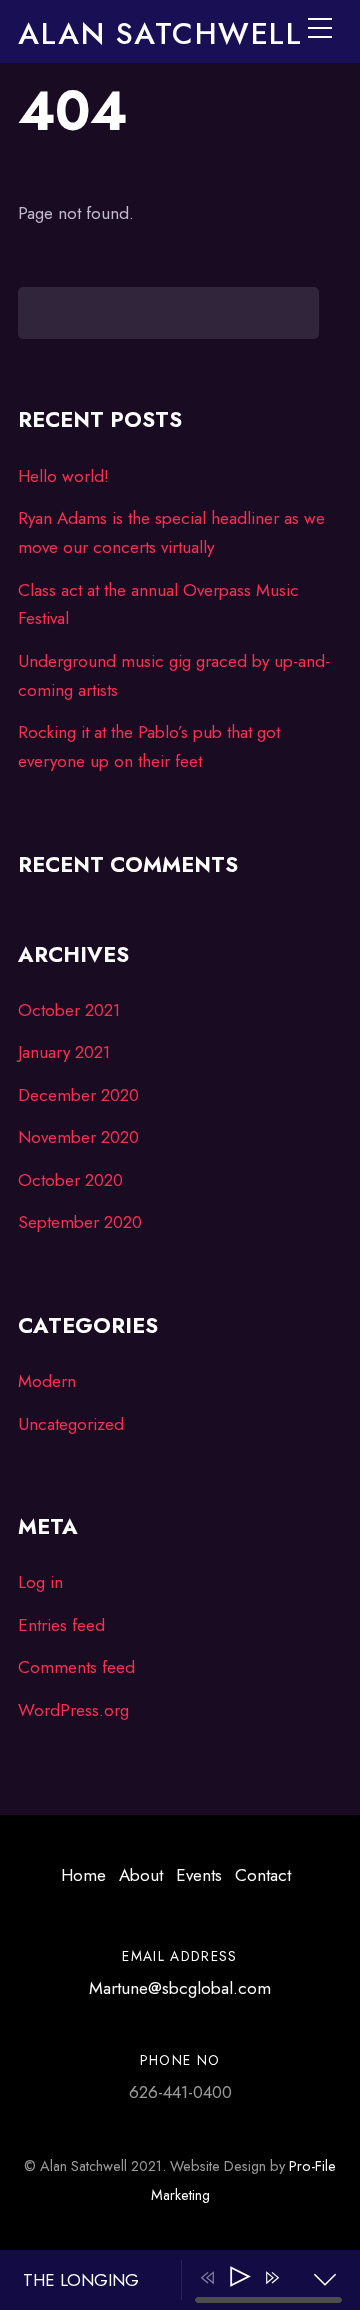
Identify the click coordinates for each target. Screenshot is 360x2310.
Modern (47, 1381)
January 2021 (64, 1052)
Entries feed (61, 1625)
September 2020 (80, 1222)
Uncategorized (71, 1424)
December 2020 (78, 1095)
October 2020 (70, 1180)
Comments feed (76, 1667)
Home (83, 1875)
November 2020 (78, 1137)
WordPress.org (73, 1710)
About (141, 1875)
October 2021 (69, 1010)
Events (199, 1875)
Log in (40, 1582)
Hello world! (63, 476)
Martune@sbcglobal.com (180, 1988)
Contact (263, 1875)
